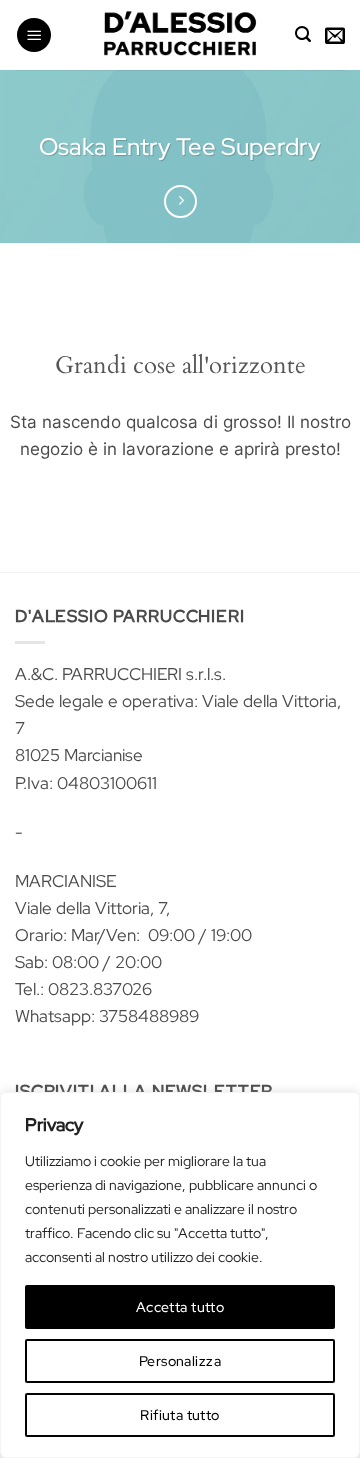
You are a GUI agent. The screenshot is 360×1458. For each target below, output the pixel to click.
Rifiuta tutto (179, 1415)
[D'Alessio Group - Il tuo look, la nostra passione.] (180, 35)
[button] (34, 35)
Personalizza (180, 1361)
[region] (180, 1275)
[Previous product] (180, 201)
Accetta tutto (180, 1307)
